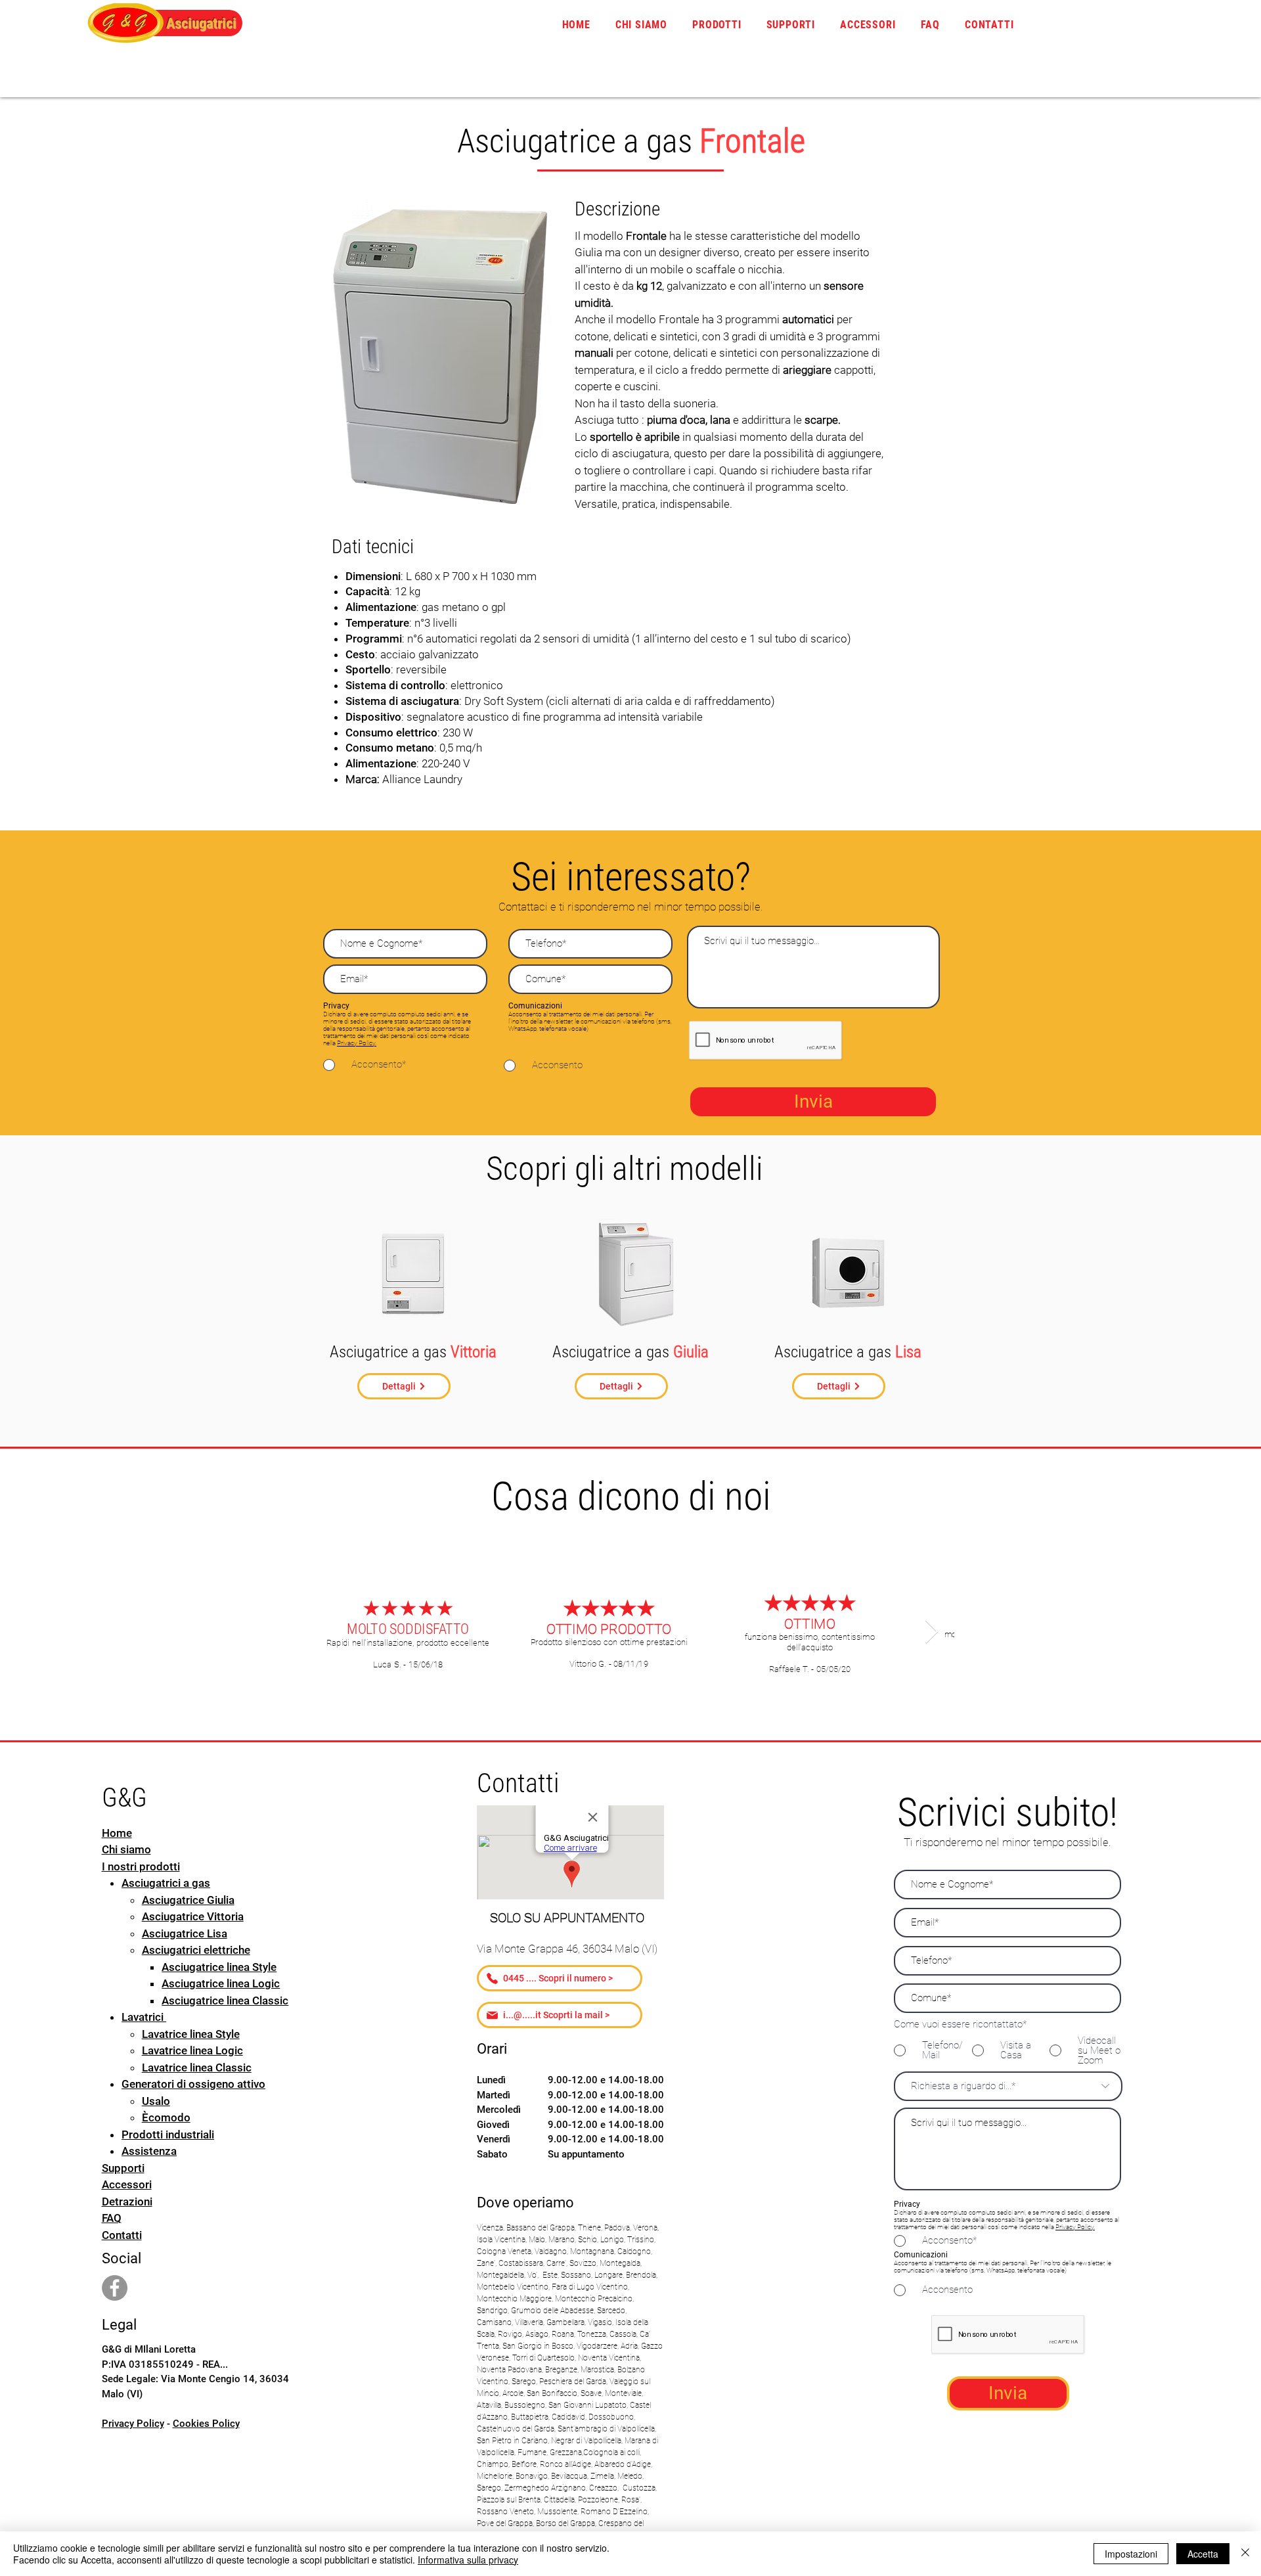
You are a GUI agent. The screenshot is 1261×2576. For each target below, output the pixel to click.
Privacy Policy (133, 2424)
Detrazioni (127, 2202)
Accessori (127, 2184)
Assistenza (149, 2151)
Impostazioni (1131, 2554)
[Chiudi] (1245, 2554)
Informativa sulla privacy (468, 2560)
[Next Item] (932, 1632)
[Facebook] (115, 2288)
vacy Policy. (1079, 2227)
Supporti (123, 2168)
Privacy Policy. (357, 1043)
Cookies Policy (206, 2424)
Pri (1059, 2227)
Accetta (1203, 2554)
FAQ (112, 2218)
